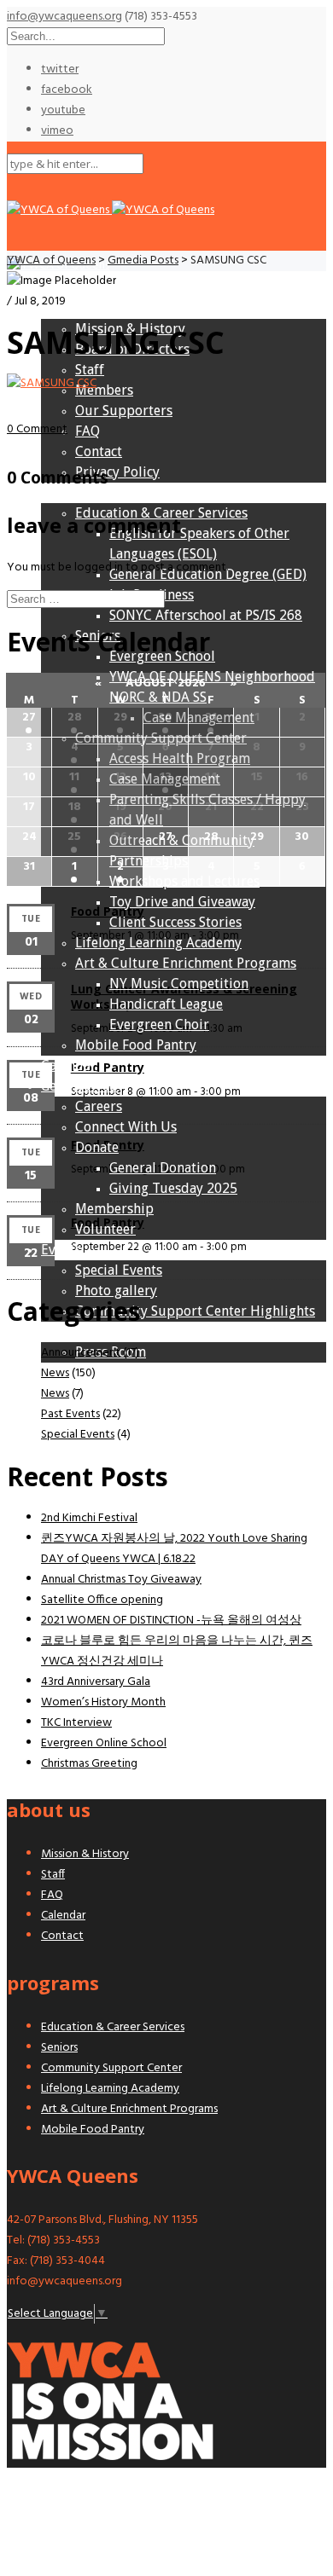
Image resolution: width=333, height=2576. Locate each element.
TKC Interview (76, 1723)
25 (74, 837)
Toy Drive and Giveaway (182, 902)
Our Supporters (124, 411)
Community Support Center (111, 2068)
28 (75, 718)
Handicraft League (166, 1004)
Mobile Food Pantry (136, 1045)
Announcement (81, 1353)
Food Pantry (108, 911)
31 (211, 718)
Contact (99, 452)
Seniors (59, 2048)
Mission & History (130, 329)
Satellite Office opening (102, 1600)
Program (68, 492)
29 (120, 718)
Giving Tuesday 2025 (173, 1188)
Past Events (70, 1414)
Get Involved (79, 1086)
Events (61, 1250)
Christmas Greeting (89, 1764)
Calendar (69, 1065)
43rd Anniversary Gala (96, 1682)
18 (75, 807)
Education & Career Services (161, 513)
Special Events (119, 1270)
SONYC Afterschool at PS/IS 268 (206, 615)
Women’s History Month (103, 1702)
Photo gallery (116, 1291)
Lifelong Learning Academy (158, 943)
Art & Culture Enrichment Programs (186, 963)
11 (74, 777)
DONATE (29, 1436)
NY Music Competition (179, 984)
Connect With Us (126, 1127)
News (58, 1331)
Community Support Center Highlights (195, 1311)
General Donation (163, 1168)
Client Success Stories (175, 922)
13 (166, 777)
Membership (114, 1209)
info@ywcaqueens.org (64, 17)
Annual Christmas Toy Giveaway (121, 1580)
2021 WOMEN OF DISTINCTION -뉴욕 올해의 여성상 (171, 1621)
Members (104, 390)
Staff (90, 370)
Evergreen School (162, 656)
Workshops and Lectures (184, 881)
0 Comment (37, 429)
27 (29, 718)
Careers (99, 1106)
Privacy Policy (117, 472)
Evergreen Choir (159, 1025)
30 (165, 718)
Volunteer (105, 1229)
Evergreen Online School (104, 1743)
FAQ (88, 431)
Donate (97, 1147)
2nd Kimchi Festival (89, 1518)
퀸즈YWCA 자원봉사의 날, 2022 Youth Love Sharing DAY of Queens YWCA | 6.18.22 (174, 1549)
